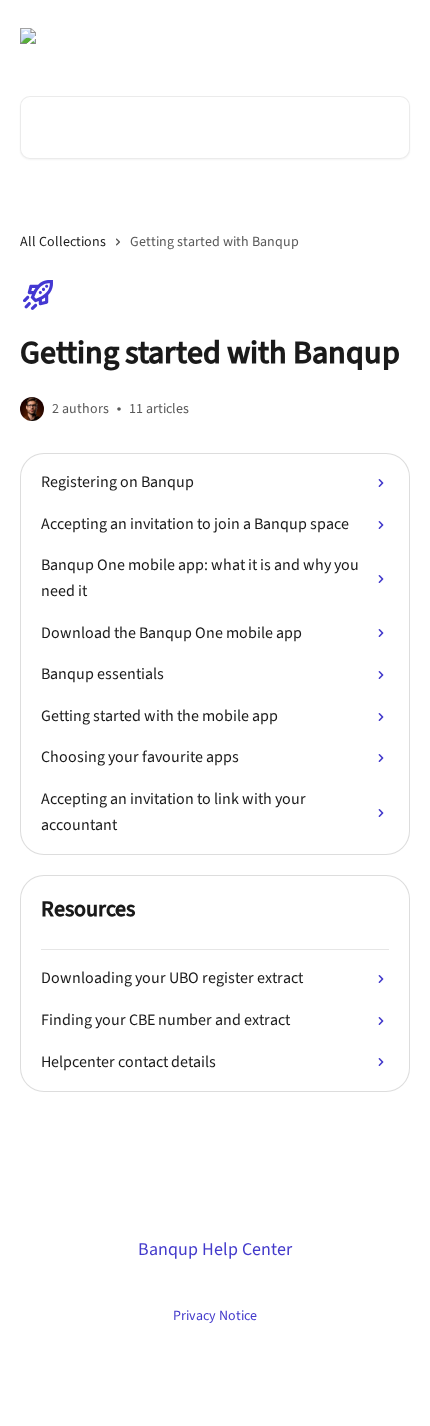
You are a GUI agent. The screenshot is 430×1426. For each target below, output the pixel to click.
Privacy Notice (215, 1316)
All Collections (63, 242)
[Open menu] (392, 36)
